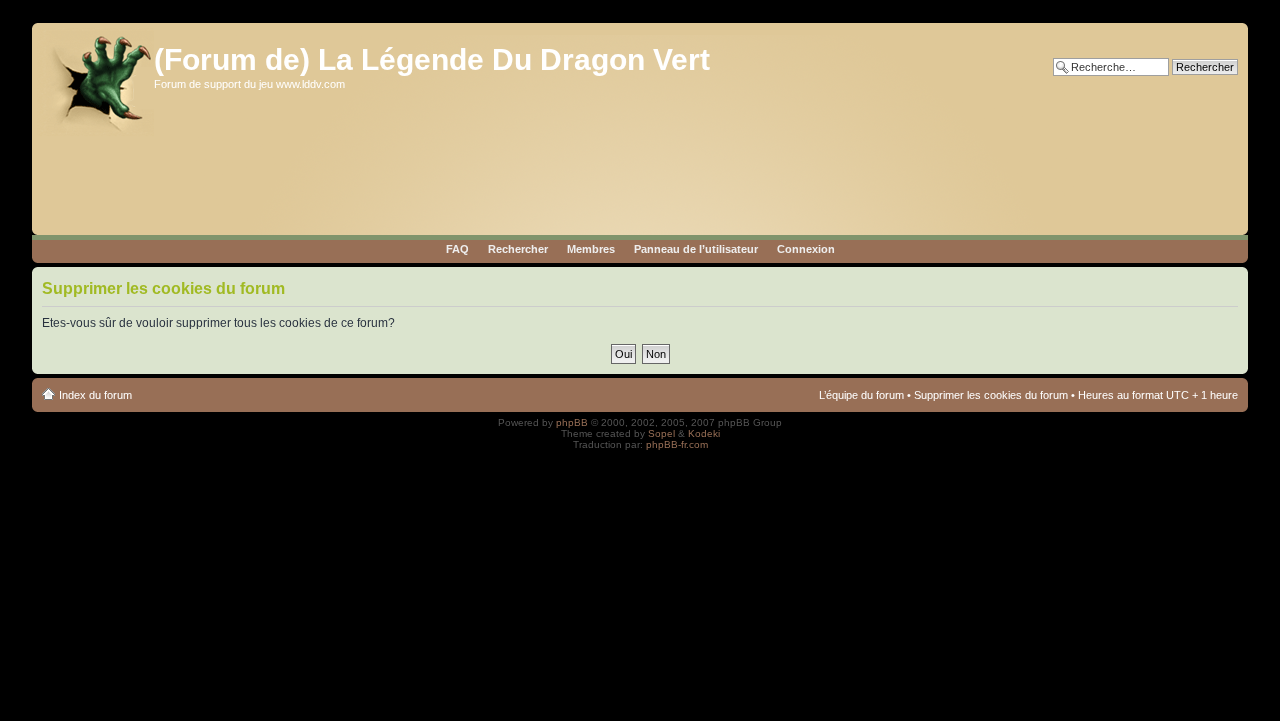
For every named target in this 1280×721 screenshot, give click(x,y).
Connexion (806, 249)
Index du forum (95, 395)
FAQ (457, 249)
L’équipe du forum (861, 395)
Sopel (661, 433)
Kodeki (704, 433)
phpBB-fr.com (677, 444)
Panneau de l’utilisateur (696, 249)
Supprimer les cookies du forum (991, 395)
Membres (591, 249)
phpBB (572, 422)
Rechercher (518, 249)
